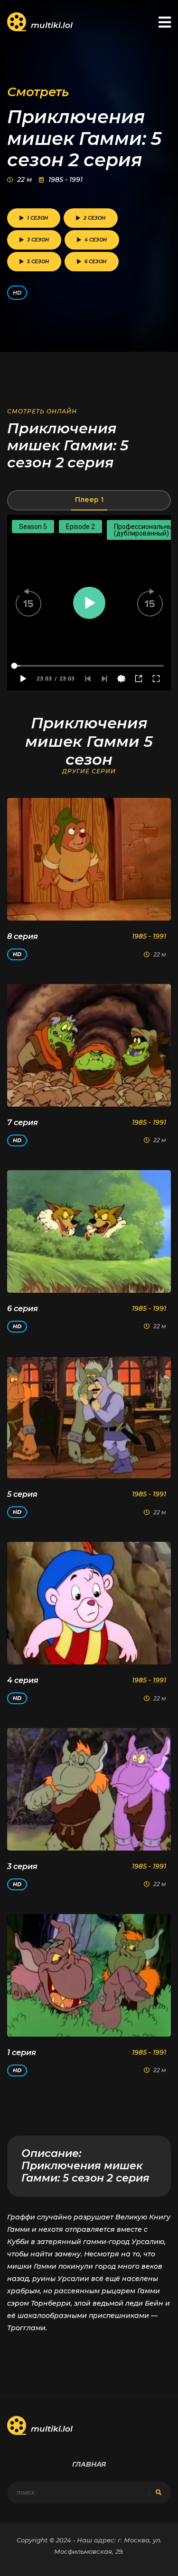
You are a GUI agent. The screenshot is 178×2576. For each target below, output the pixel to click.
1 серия (22, 2053)
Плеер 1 (89, 500)
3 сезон (38, 240)
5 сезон (38, 262)
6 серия (23, 1309)
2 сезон (94, 218)
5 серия (22, 1494)
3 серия (22, 1866)
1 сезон (37, 218)
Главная (89, 2464)
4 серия (23, 1680)
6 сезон (95, 262)
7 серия (23, 1123)
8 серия (23, 936)
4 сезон (96, 240)
